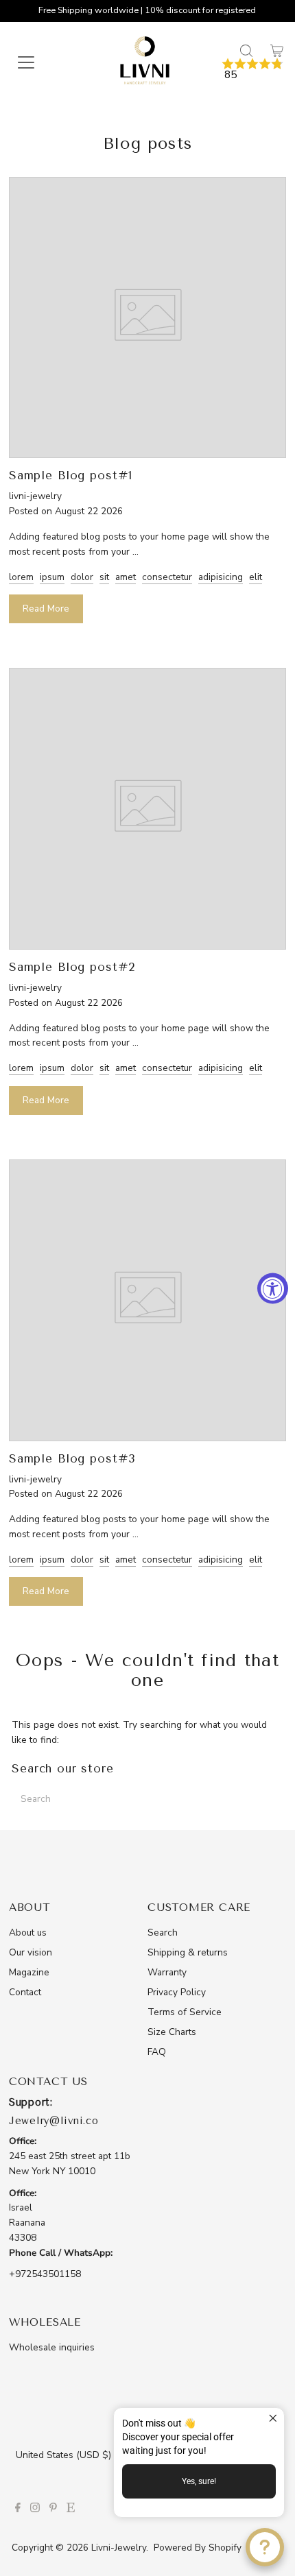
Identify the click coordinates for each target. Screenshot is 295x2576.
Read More (46, 609)
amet (126, 577)
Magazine (29, 1972)
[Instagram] (35, 2509)
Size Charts (172, 2032)
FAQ (157, 2052)
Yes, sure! (199, 2481)
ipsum (52, 577)
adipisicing (221, 577)
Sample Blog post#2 (72, 967)
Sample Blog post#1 (71, 475)
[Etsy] (71, 2509)
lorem (21, 577)
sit (104, 577)
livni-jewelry (119, 2548)
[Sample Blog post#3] (147, 1433)
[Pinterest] (53, 2509)
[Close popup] (272, 2420)
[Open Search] (246, 51)
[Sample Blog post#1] (147, 450)
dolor (82, 577)
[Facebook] (18, 2509)
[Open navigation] (40, 62)
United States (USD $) (65, 2455)
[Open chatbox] (265, 2547)
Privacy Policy (177, 1992)
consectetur (167, 577)
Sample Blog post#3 (72, 1458)
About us (28, 1933)
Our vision (31, 1952)
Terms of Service (185, 2012)
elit (256, 577)
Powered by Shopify (198, 2548)
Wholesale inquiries (52, 2347)
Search (163, 1933)
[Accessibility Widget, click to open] (273, 1288)
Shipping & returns (188, 1952)
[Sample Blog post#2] (147, 941)
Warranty (167, 1972)
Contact (25, 1992)
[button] (252, 70)
